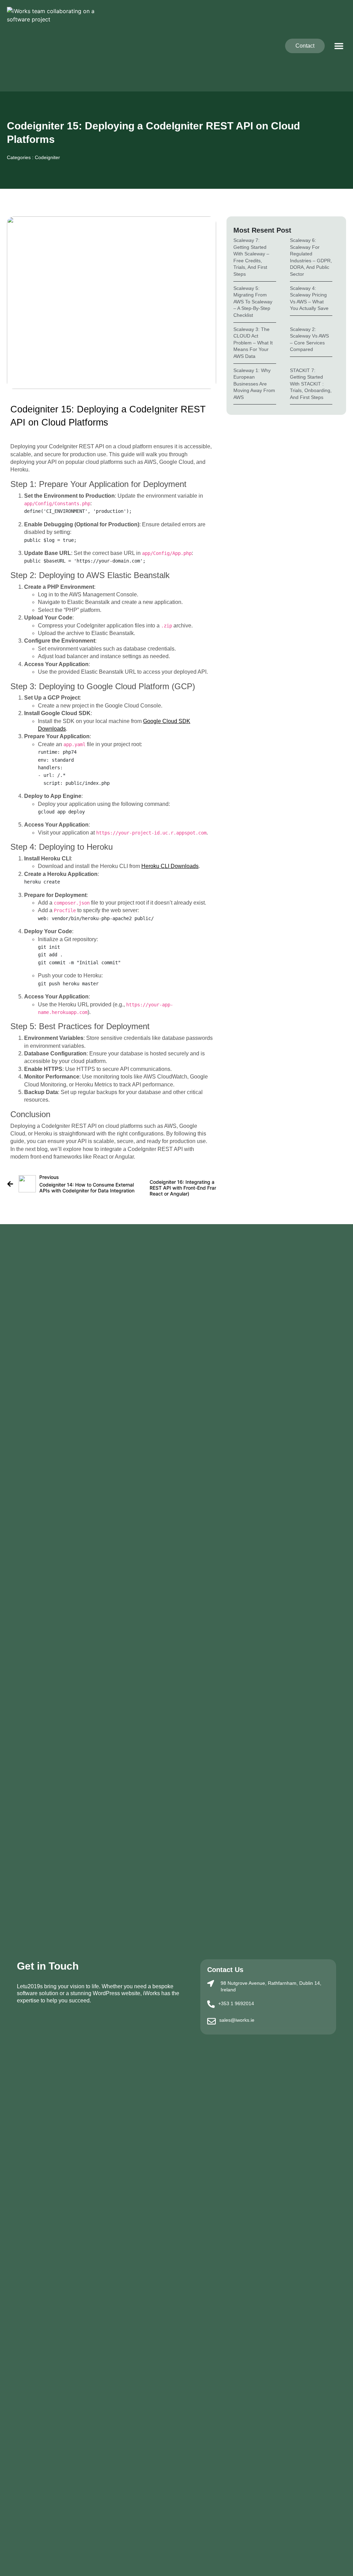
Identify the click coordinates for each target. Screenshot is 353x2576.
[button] (339, 46)
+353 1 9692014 (236, 2003)
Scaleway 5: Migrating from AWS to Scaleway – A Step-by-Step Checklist (253, 302)
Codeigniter (47, 157)
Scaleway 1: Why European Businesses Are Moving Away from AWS (254, 384)
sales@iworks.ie (237, 2020)
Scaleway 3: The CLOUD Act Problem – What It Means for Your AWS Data (253, 343)
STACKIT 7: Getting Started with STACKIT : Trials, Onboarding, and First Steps (311, 384)
